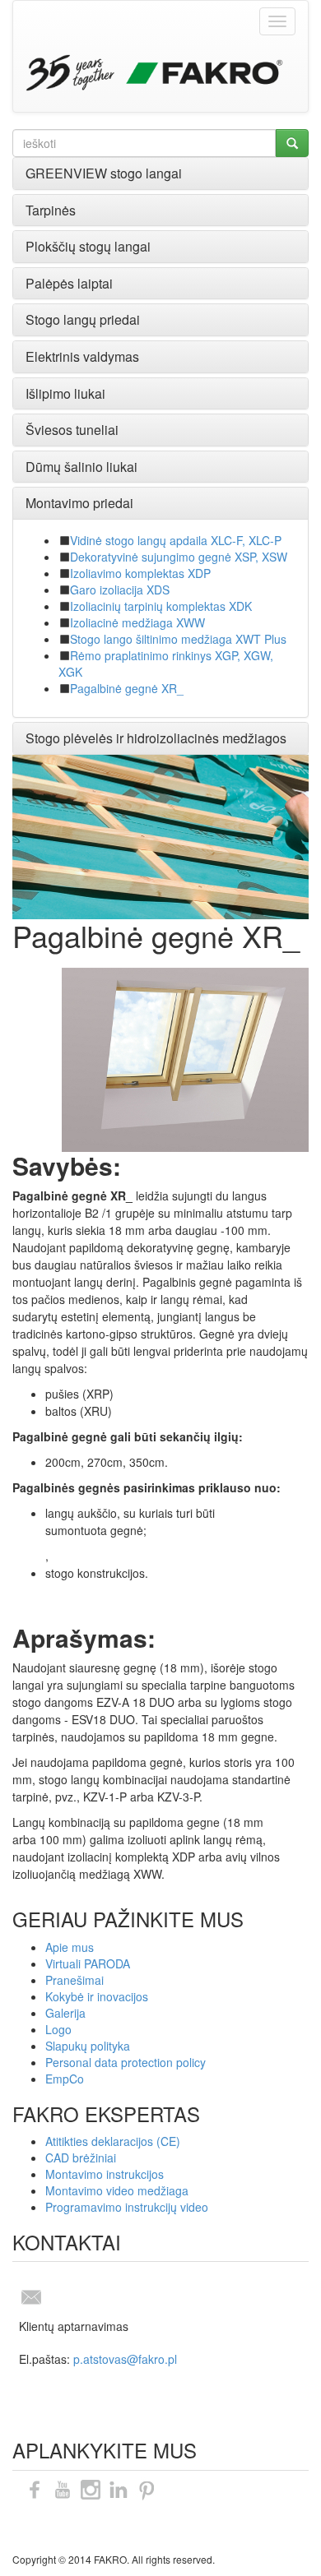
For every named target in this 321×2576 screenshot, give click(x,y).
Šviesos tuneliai (72, 430)
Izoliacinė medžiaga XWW (137, 622)
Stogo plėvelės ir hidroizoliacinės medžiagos (156, 738)
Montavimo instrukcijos (105, 2174)
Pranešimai (74, 1980)
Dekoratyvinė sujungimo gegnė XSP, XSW (179, 557)
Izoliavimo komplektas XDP (140, 573)
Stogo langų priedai (83, 319)
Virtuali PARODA (88, 1963)
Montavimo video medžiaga (117, 2190)
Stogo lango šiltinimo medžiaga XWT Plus (178, 639)
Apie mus (70, 1947)
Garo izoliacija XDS (120, 590)
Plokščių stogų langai (88, 246)
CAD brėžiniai (81, 2157)
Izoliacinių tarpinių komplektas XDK (161, 606)
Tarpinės (51, 210)
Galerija (65, 2013)
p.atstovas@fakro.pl (125, 2359)
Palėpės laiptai (69, 283)
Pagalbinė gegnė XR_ (127, 688)
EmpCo (65, 2079)
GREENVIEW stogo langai (104, 173)
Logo (58, 2029)
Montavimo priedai (79, 503)
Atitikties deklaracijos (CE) (113, 2141)
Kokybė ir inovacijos (97, 1996)
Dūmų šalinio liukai (81, 467)
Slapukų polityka (88, 2046)
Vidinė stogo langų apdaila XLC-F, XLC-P (176, 540)
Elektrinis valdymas (82, 356)
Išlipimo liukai (65, 393)
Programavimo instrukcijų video (127, 2207)
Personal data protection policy (126, 2062)
